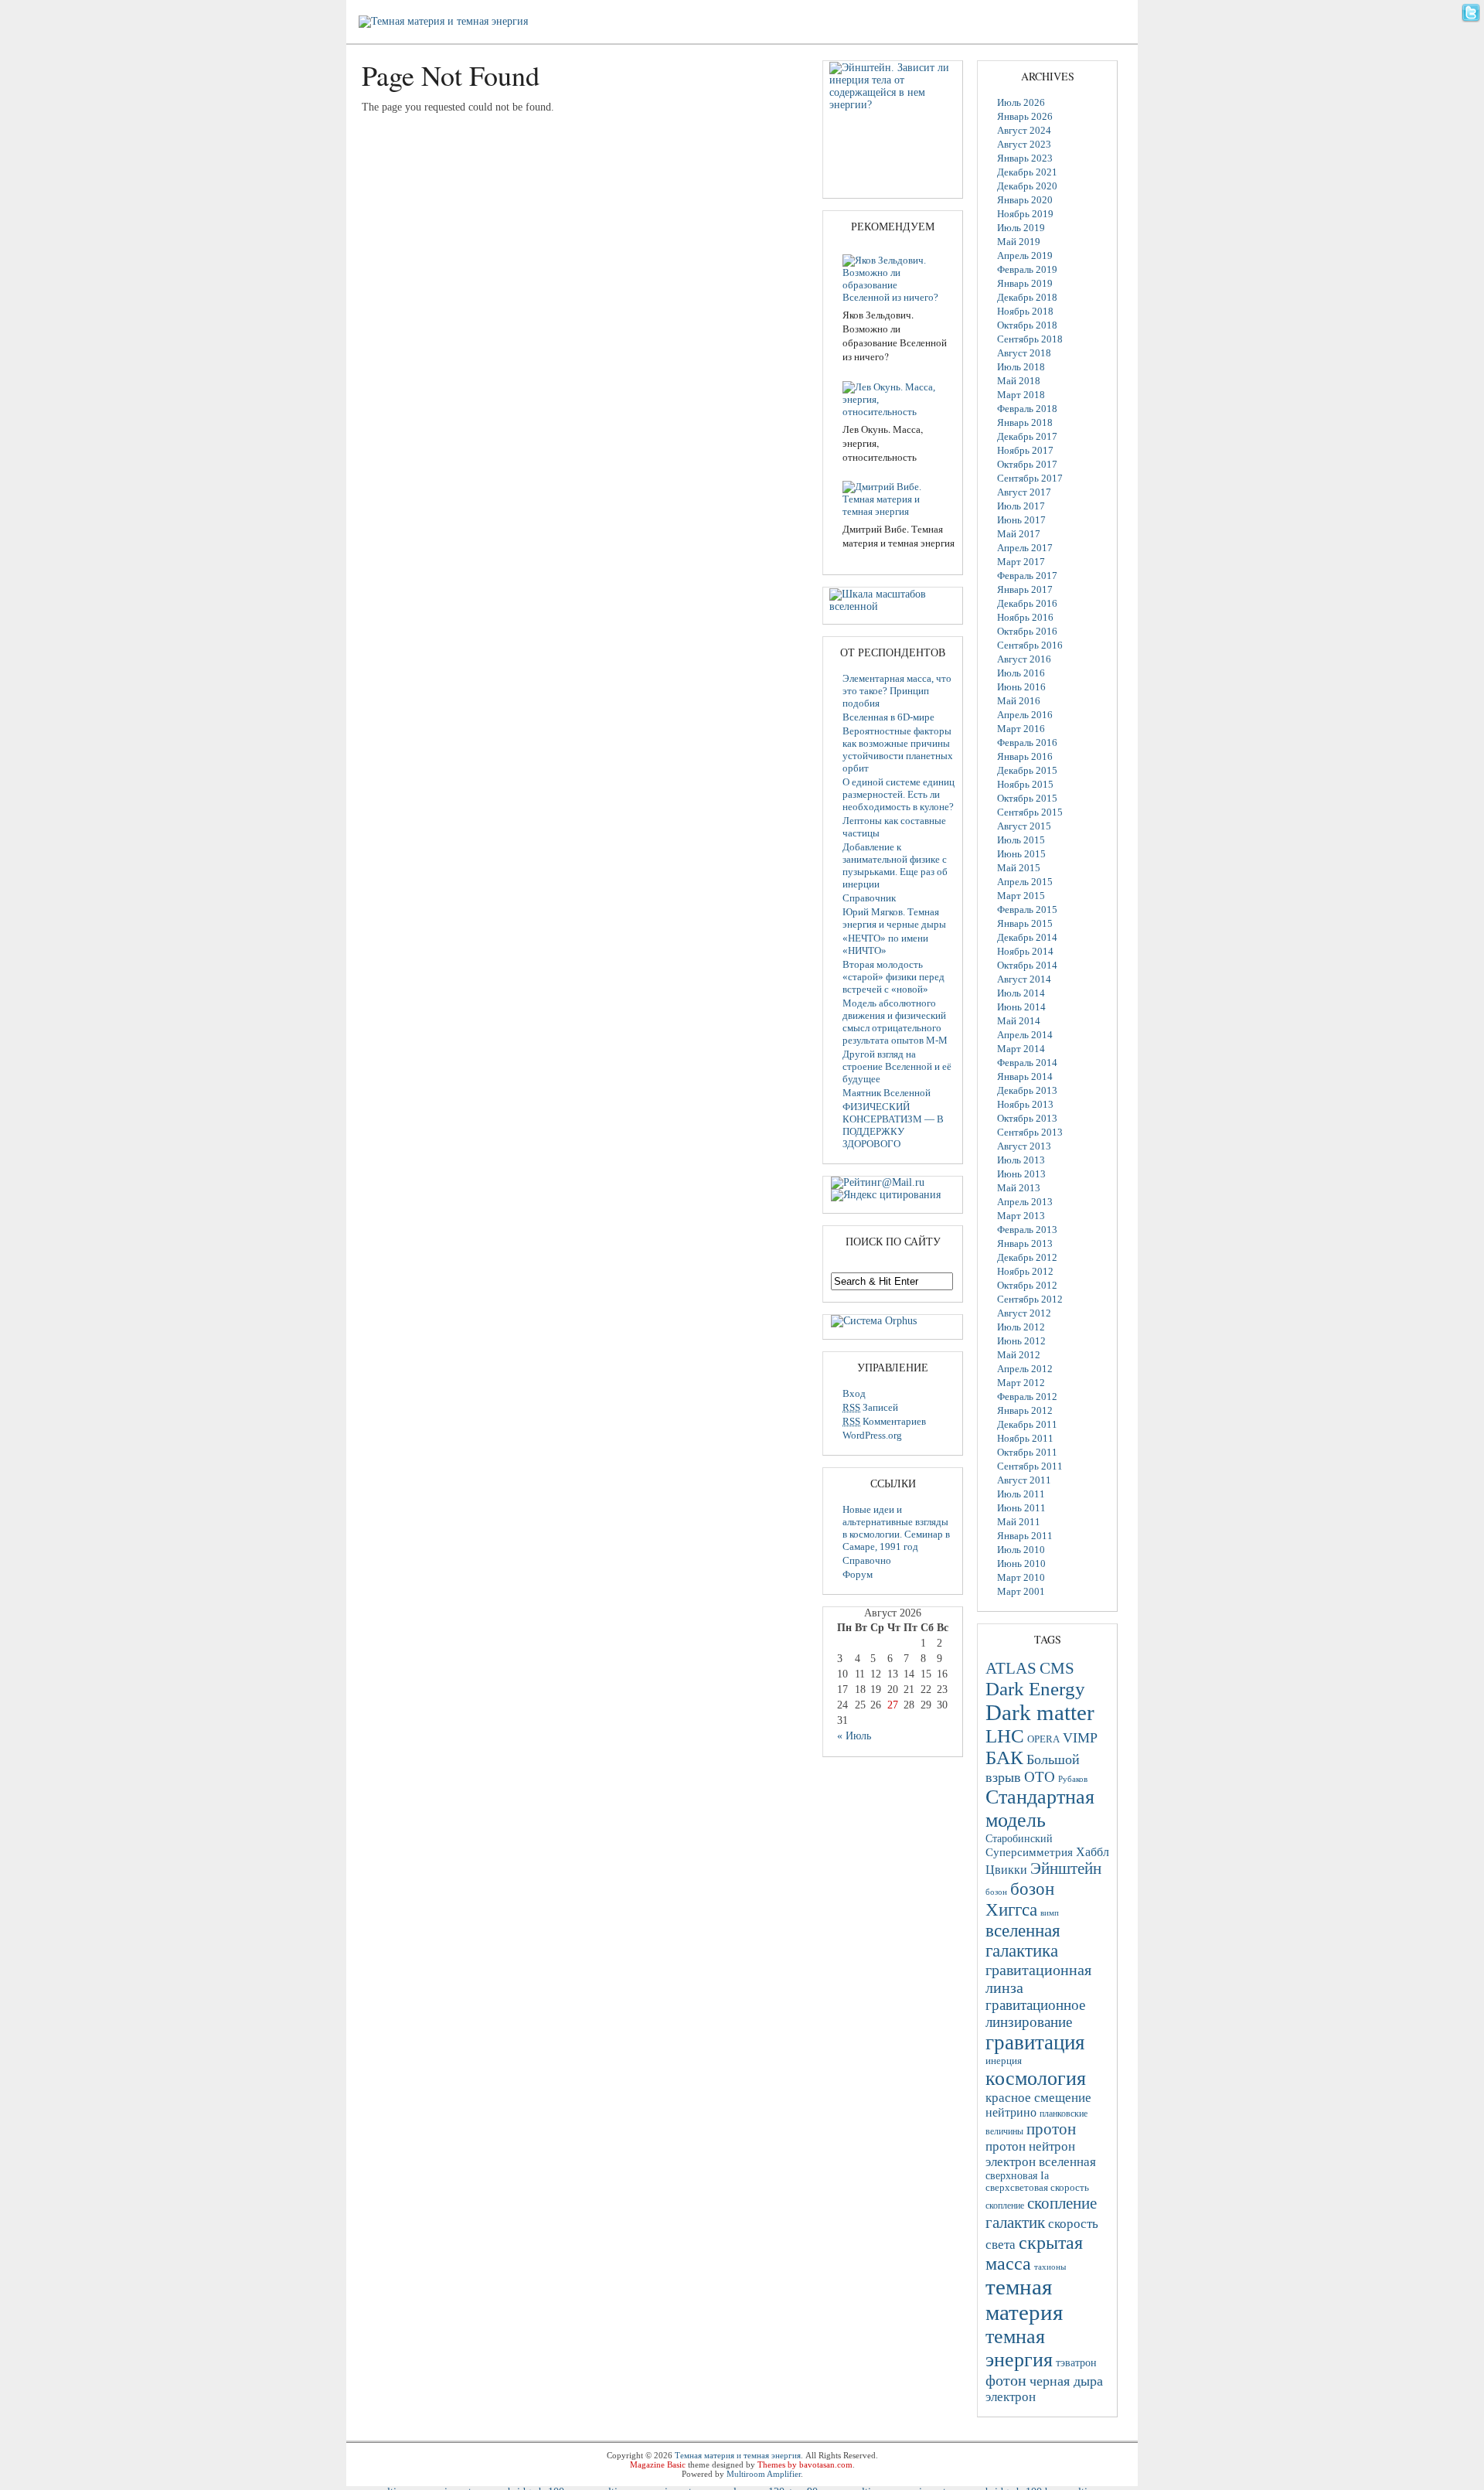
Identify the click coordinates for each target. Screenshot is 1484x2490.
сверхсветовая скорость (1037, 2188)
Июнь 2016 (1021, 687)
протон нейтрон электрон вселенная (1041, 2154)
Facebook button (1471, 34)
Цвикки (1006, 1870)
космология (1036, 2078)
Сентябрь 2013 (1030, 1132)
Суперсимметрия (1029, 1852)
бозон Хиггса (1020, 1899)
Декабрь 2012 (1027, 1257)
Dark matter (1040, 1712)
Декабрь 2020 (1027, 186)
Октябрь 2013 (1027, 1118)
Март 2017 (1021, 562)
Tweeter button (1471, 13)
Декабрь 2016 (1027, 603)
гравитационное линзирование (1035, 2013)
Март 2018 (1021, 395)
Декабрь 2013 (1027, 1090)
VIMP (1080, 1738)
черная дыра (1066, 2381)
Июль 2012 (1021, 1327)
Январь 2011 (1025, 1536)
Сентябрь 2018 (1030, 339)
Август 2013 (1024, 1146)
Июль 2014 (1021, 993)
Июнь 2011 (1021, 1508)
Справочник (869, 898)
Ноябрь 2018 (1025, 311)
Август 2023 (1024, 144)
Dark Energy (1035, 1689)
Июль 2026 (1021, 102)
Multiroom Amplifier (764, 2474)
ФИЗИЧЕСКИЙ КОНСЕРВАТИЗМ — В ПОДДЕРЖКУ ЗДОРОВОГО (893, 1125)
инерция (1004, 2061)
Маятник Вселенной (887, 1093)
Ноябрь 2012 (1025, 1271)
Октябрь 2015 (1027, 798)
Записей (870, 1407)
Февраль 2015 (1027, 909)
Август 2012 (1024, 1313)
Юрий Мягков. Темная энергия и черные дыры (894, 918)
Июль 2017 (1021, 506)
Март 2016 (1021, 729)
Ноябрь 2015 (1025, 784)
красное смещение (1038, 2098)
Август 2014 (1024, 979)
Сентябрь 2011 (1030, 1466)
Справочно (867, 1560)
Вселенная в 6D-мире (888, 717)
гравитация (1035, 2042)
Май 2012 (1019, 1355)
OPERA (1043, 1739)
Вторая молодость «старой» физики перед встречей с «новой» (893, 977)
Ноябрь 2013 (1025, 1104)
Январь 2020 (1025, 200)
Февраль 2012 (1027, 1397)
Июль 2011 (1021, 1494)
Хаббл (1093, 1852)
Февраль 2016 (1027, 743)
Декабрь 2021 (1027, 172)
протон (1051, 2129)
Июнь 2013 (1021, 1174)
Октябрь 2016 (1027, 631)
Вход (854, 1393)
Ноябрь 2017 (1025, 450)
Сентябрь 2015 (1030, 812)
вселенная (1023, 1930)
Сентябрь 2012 (1030, 1299)
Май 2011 (1019, 1522)
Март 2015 (1021, 896)
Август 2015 (1024, 826)
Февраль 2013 (1027, 1230)
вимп (1050, 1913)
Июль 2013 (1021, 1160)
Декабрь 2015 (1027, 770)
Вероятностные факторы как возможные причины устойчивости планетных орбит (898, 749)
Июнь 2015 (1021, 854)
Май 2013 (1019, 1188)
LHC (1005, 1736)
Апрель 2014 (1025, 1035)
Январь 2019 (1025, 283)
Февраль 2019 (1027, 269)
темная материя (1024, 2299)
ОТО (1040, 1777)
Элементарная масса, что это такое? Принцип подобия (897, 691)
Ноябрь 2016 (1025, 617)
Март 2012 (1021, 1383)
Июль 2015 (1021, 840)
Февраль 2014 (1027, 1063)
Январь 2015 (1025, 923)
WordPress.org (872, 1435)
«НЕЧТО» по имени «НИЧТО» (885, 944)
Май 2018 (1019, 381)
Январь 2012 (1025, 1410)
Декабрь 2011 (1027, 1424)
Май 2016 (1019, 701)
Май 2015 (1019, 868)
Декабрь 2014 (1027, 937)
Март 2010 (1021, 1577)
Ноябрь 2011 (1025, 1438)
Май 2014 (1019, 1021)
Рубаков (1073, 1779)
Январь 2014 (1025, 1076)
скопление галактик (1041, 2213)
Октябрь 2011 (1027, 1452)
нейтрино (1011, 2112)
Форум (858, 1574)
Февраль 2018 (1027, 409)
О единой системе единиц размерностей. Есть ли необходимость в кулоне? (899, 794)
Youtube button (1471, 55)
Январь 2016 (1025, 756)
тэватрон (1076, 2363)
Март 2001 (1021, 1591)
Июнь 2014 (1021, 1007)
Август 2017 (1024, 492)
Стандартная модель (1040, 1809)
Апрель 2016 (1025, 715)
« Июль (854, 1736)
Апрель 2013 (1025, 1202)
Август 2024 (1024, 130)
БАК (1004, 1758)
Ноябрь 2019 (1025, 214)
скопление (1005, 2206)
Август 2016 (1024, 659)
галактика (1022, 1951)
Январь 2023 (1025, 158)
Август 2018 (1024, 353)
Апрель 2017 (1025, 548)
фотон (1006, 2380)
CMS (1057, 1668)
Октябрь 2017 (1027, 464)
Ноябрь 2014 (1025, 951)
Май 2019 (1019, 242)
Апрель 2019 (1025, 255)
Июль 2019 (1021, 228)
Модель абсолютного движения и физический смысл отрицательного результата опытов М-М (895, 1022)
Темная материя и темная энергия (738, 2455)
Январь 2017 (1025, 589)
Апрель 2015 (1025, 882)
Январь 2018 (1025, 422)
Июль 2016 (1021, 673)
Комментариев (884, 1421)
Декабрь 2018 (1027, 297)
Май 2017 (1019, 534)
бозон (996, 1892)
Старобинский (1019, 1838)
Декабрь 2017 (1027, 436)
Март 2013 (1021, 1216)
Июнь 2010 (1021, 1563)
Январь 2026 (1025, 116)
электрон (1011, 2397)
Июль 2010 (1021, 1550)
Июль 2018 (1021, 367)
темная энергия (1019, 2348)
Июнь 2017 (1021, 520)
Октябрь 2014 (1027, 965)
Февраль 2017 (1027, 576)
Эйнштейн (1066, 1868)
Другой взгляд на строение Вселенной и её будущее (897, 1066)
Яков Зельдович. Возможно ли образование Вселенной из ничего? (895, 336)
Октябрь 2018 (1027, 325)
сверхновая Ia (1017, 2176)
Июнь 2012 (1021, 1341)
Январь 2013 (1025, 1243)
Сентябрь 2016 (1030, 645)
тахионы (1050, 2267)
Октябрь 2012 (1027, 1285)
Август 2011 (1024, 1480)
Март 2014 (1021, 1049)
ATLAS (1011, 1668)
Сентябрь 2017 (1030, 478)
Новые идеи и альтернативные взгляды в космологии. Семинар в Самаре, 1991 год (896, 1528)
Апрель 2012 (1025, 1369)
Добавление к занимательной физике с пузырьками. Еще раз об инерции (895, 865)
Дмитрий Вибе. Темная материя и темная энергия (899, 536)
